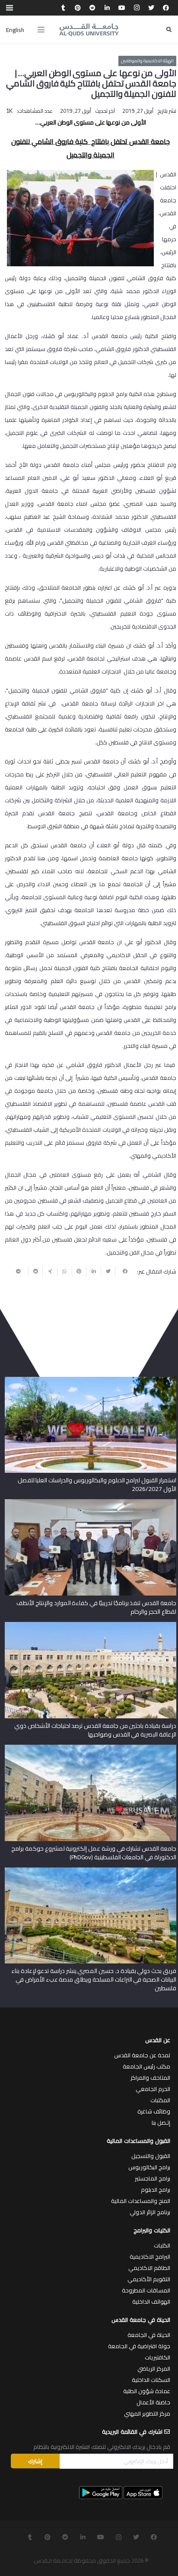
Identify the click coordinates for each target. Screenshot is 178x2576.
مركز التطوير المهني (147, 2413)
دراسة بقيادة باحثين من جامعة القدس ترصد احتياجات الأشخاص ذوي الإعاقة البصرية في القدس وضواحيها (95, 1730)
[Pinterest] (78, 8)
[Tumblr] (63, 8)
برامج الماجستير (153, 2178)
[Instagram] (137, 8)
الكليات (162, 2245)
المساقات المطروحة (146, 2290)
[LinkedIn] (107, 8)
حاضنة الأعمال (153, 2402)
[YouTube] (122, 8)
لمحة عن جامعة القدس (142, 2055)
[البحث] (169, 30)
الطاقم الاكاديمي (149, 2268)
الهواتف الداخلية (151, 2301)
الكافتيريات (157, 2357)
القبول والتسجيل (151, 2156)
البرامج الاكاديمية (150, 2257)
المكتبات (160, 2100)
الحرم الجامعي (153, 2089)
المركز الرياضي (154, 2369)
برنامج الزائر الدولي (150, 2212)
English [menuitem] (15, 30)
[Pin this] (79, 1271)
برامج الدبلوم (156, 2190)
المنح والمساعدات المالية (141, 2201)
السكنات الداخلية (151, 2380)
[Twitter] (151, 8)
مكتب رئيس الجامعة (146, 2066)
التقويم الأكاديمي (149, 2279)
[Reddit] (92, 8)
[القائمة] (41, 30)
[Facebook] (166, 8)
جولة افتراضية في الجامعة (139, 2346)
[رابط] (89, 30)
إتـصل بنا (161, 2123)
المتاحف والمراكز (150, 2078)
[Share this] (122, 1271)
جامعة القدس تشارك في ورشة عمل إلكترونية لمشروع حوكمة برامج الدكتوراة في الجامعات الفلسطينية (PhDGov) (94, 1853)
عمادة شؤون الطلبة (147, 2391)
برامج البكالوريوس (149, 2167)
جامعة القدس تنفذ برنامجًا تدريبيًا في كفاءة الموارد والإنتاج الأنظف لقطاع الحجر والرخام (96, 1607)
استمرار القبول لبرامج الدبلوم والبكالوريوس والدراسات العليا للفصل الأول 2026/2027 (97, 1484)
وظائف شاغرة (154, 2111)
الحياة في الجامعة (149, 2335)
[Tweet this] (108, 1271)
